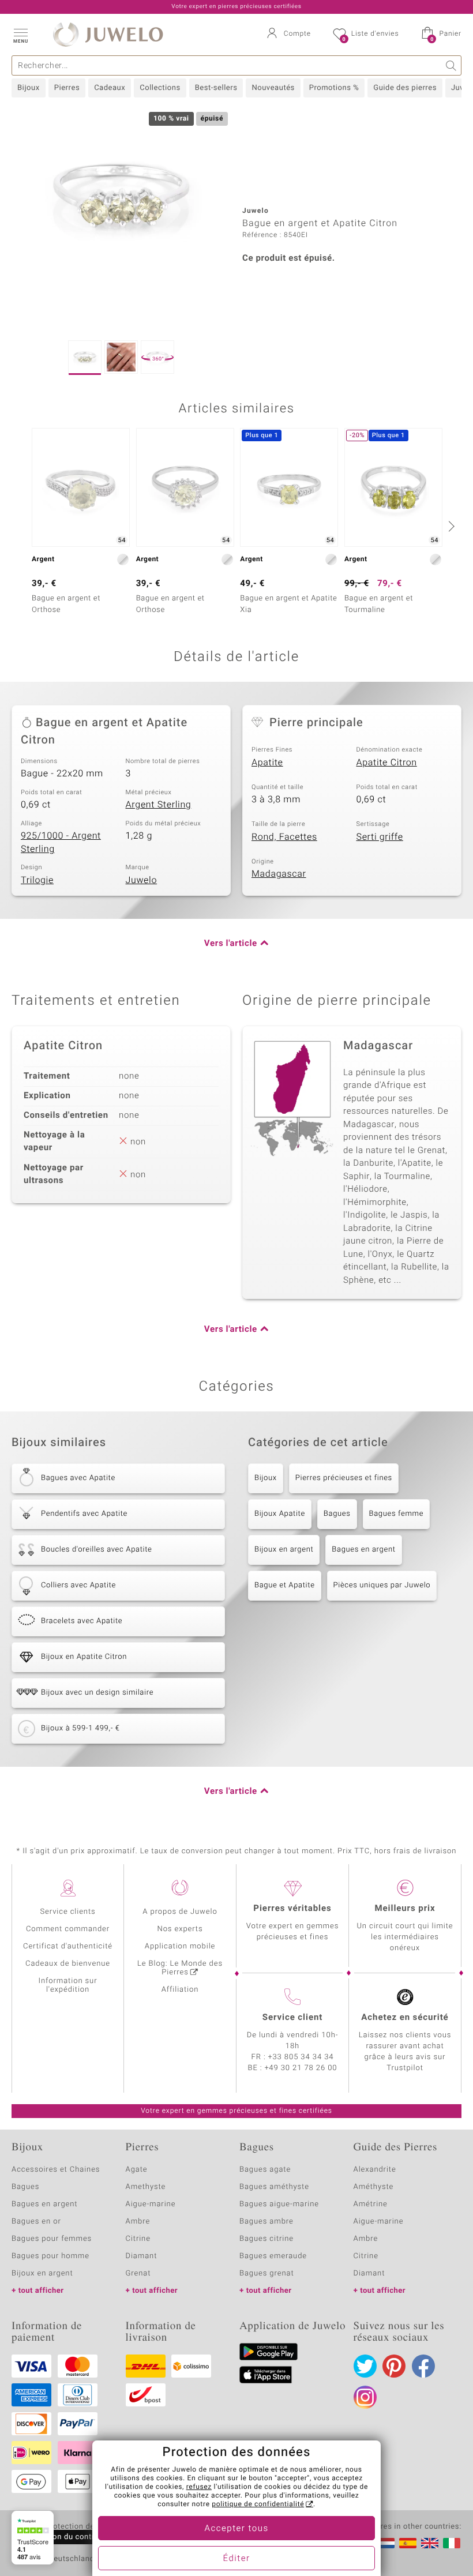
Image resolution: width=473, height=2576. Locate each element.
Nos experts (180, 1929)
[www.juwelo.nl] (386, 2543)
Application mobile (180, 1946)
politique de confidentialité (258, 2504)
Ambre (138, 2222)
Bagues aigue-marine (279, 2204)
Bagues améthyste (274, 2187)
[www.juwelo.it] (452, 2543)
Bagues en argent (363, 1550)
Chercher (451, 65)
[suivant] (450, 526)
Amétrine (371, 2204)
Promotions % (334, 88)
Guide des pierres (405, 88)
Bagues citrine (266, 2239)
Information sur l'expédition (68, 1985)
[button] (20, 35)
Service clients (67, 1912)
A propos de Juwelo (180, 1912)
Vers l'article (231, 944)
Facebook (423, 2366)
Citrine (138, 2239)
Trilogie (37, 880)
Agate (137, 2170)
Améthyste (374, 2187)
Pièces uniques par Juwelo (382, 1585)
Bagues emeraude (273, 2256)
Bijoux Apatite (280, 1514)
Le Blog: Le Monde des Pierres (180, 1968)
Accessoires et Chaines (56, 2170)
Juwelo (142, 880)
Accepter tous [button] (236, 2529)
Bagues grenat (267, 2273)
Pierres (67, 88)
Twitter (365, 2366)
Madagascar (279, 874)
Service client (292, 2018)
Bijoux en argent (284, 1550)
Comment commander (68, 1929)
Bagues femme (397, 1514)
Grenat (138, 2273)
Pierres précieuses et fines (344, 1478)
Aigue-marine (151, 2204)
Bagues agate (265, 2170)
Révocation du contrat (61, 2537)
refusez (199, 2487)
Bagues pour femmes (52, 2239)
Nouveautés (273, 88)
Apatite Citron (387, 763)
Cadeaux (110, 88)
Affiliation (180, 1990)
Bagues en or (36, 2222)
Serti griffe (380, 837)
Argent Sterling (159, 805)
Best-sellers (216, 88)
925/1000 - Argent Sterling (61, 842)
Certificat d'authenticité (68, 1946)
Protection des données (89, 2527)
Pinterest (394, 2366)
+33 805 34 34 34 (301, 2057)
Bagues (337, 1514)
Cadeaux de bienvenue (68, 1964)
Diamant (142, 2256)
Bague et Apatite (285, 1585)
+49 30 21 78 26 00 (301, 2068)
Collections (160, 88)
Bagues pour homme (50, 2256)
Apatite (267, 763)
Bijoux (29, 88)
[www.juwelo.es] (408, 2543)
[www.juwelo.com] (430, 2543)
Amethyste (146, 2187)
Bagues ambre (266, 2222)
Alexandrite (375, 2170)
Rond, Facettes (284, 837)
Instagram (365, 2397)
